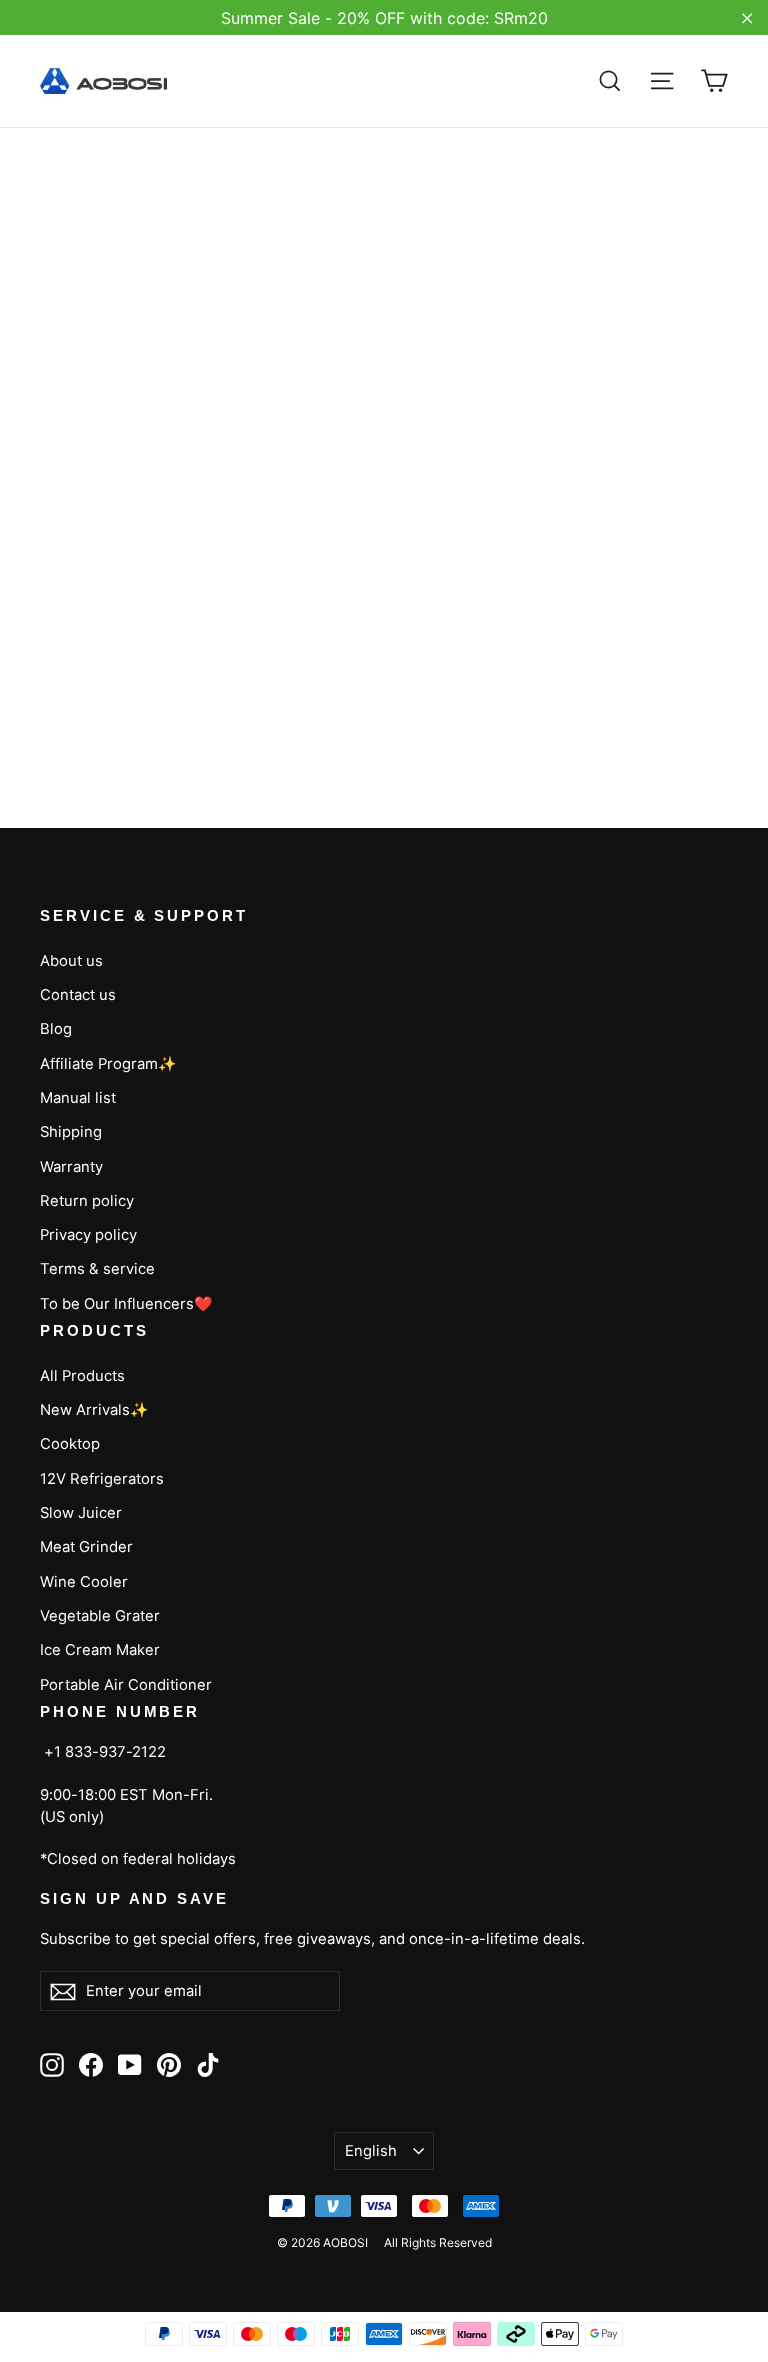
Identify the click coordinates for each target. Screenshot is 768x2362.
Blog (56, 1029)
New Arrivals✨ (94, 1410)
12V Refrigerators (102, 1479)
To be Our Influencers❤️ (126, 1304)
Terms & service (97, 1269)
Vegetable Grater (100, 1616)
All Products (82, 1376)
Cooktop (70, 1444)
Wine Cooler (84, 1582)
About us (71, 961)
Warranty (71, 1167)
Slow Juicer (81, 1513)
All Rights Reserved (438, 2242)
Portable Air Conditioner (126, 1685)
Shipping (71, 1132)
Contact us (78, 995)
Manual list (78, 1098)
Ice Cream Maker (100, 1650)
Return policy (87, 1201)
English (371, 2151)
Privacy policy (88, 1235)
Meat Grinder (86, 1547)
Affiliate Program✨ (108, 1064)
